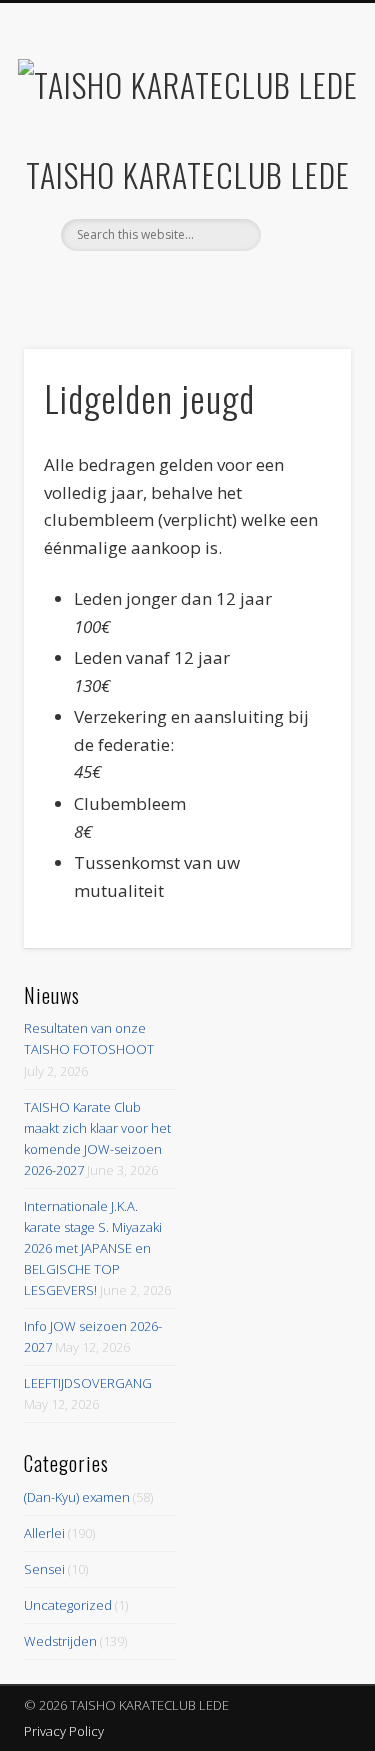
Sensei (44, 1569)
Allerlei (44, 1533)
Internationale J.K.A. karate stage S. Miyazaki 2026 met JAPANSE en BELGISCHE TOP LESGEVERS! (93, 1248)
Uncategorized (68, 1605)
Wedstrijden (60, 1641)
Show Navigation (303, 179)
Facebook (185, 285)
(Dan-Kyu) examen (77, 1497)
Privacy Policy (64, 1731)
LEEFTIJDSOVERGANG (88, 1383)
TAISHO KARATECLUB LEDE (188, 174)
